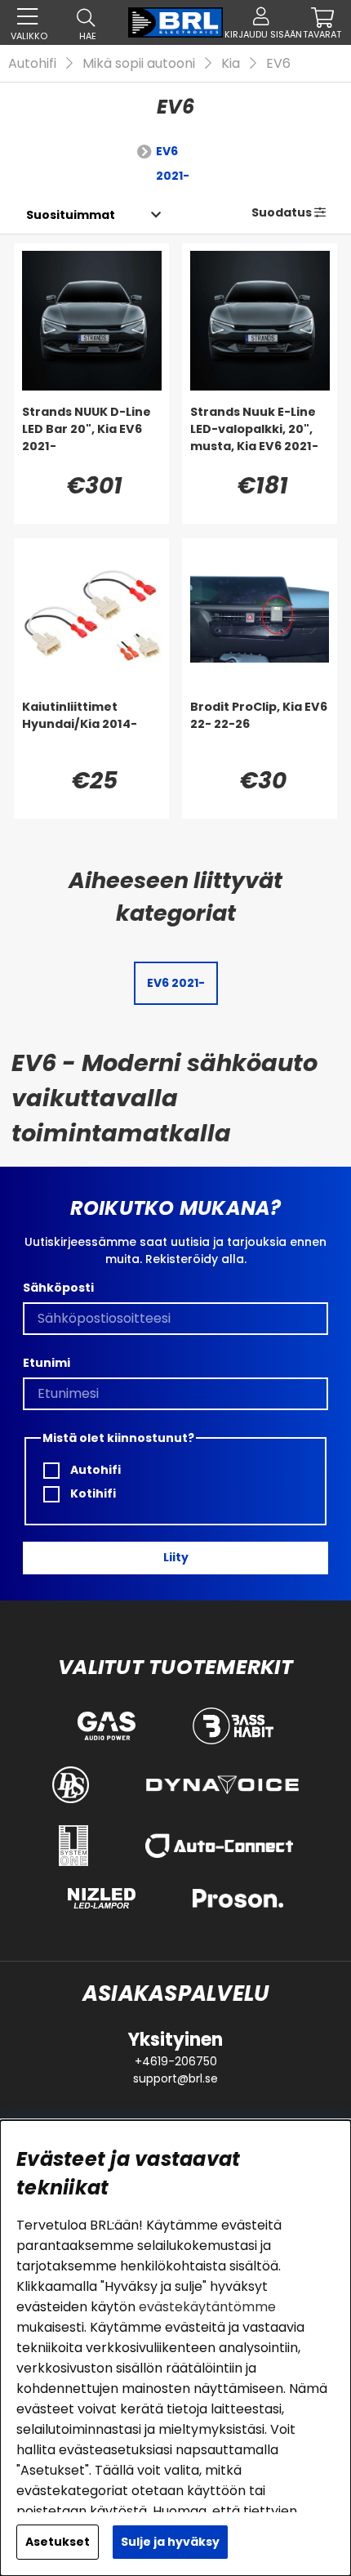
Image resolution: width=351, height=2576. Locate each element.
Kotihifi (92, 1493)
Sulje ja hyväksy (170, 2542)
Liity (176, 1557)
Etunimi (47, 1363)
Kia (231, 63)
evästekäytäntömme (207, 2307)
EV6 (278, 63)
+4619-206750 (176, 2061)
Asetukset (58, 2542)
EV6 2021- (173, 163)
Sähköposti (58, 1288)
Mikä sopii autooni (139, 63)
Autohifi (32, 63)
